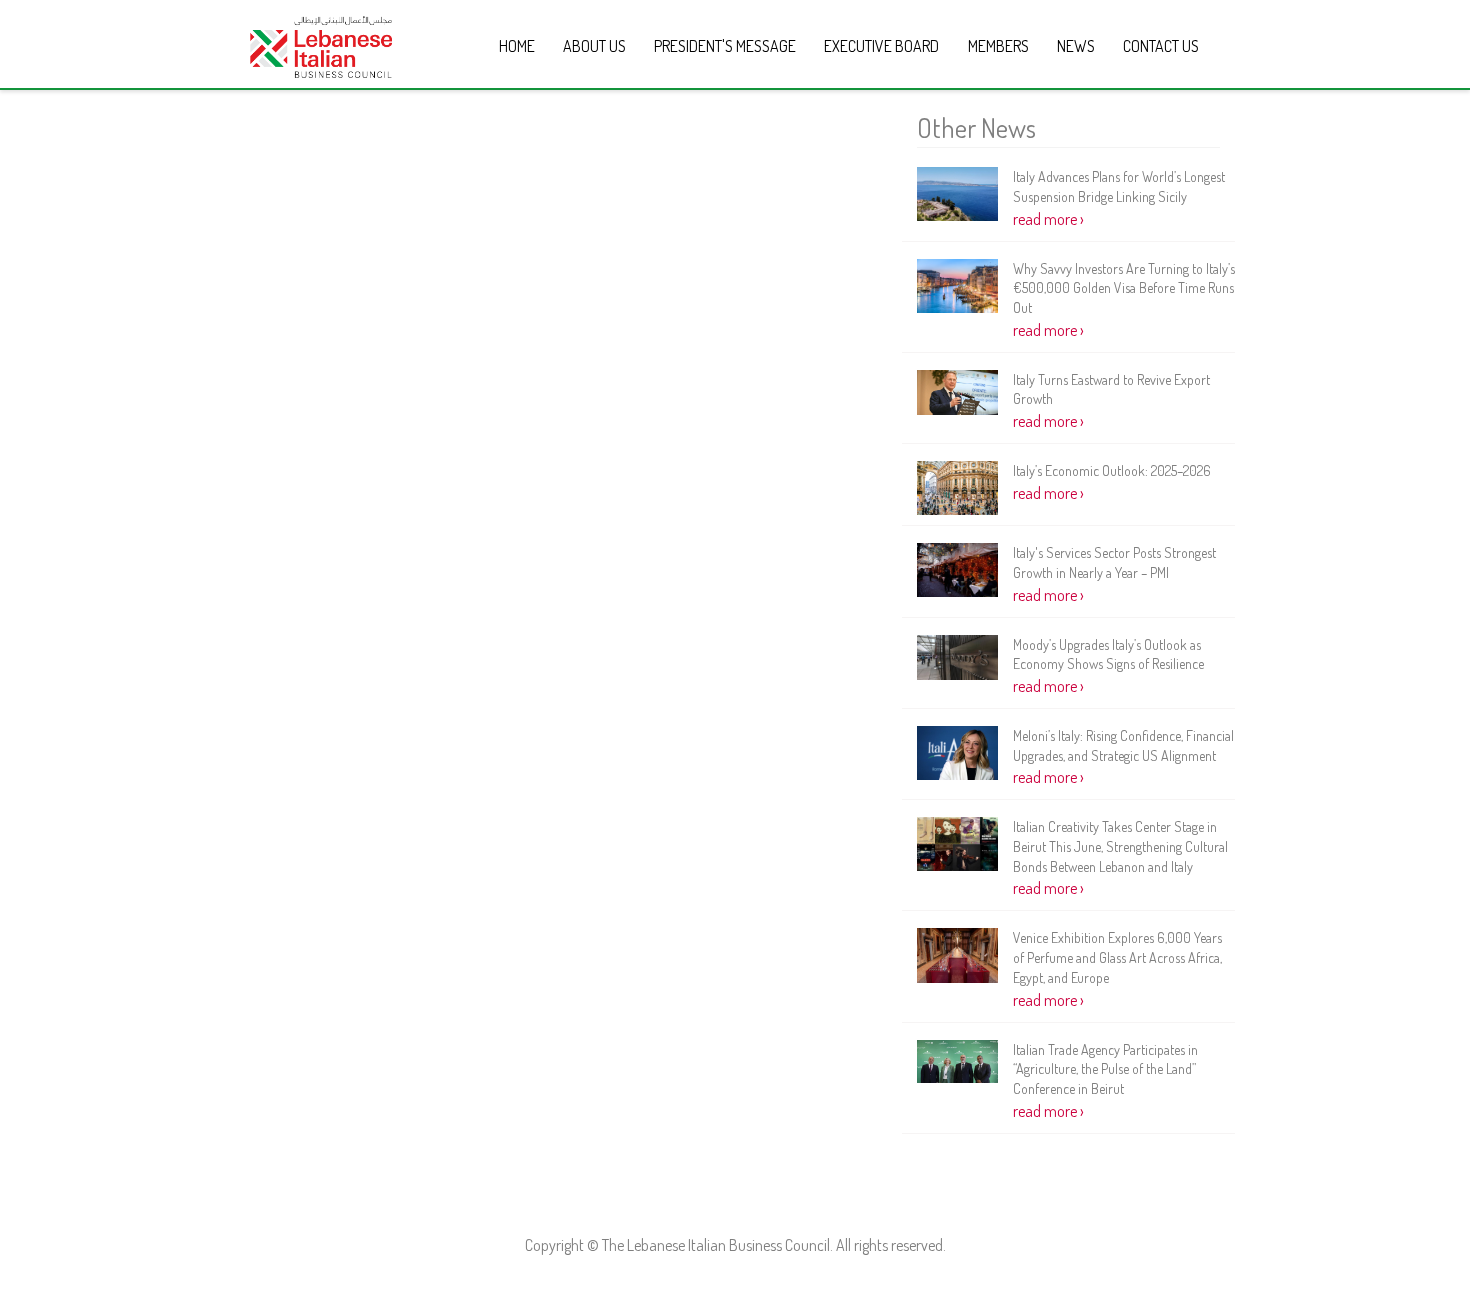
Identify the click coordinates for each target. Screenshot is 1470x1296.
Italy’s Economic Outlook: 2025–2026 (1112, 470)
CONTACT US (1161, 46)
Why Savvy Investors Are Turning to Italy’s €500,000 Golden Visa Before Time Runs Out (1124, 288)
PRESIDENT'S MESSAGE (725, 46)
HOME (517, 46)
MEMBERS (998, 46)
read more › (1048, 219)
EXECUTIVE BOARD (881, 46)
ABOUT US (594, 46)
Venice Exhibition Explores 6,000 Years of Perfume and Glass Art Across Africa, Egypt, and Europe (1117, 957)
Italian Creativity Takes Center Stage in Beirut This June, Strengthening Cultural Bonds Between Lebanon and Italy (1120, 846)
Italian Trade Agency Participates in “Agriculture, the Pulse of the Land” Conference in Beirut (1105, 1069)
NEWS (1076, 46)
